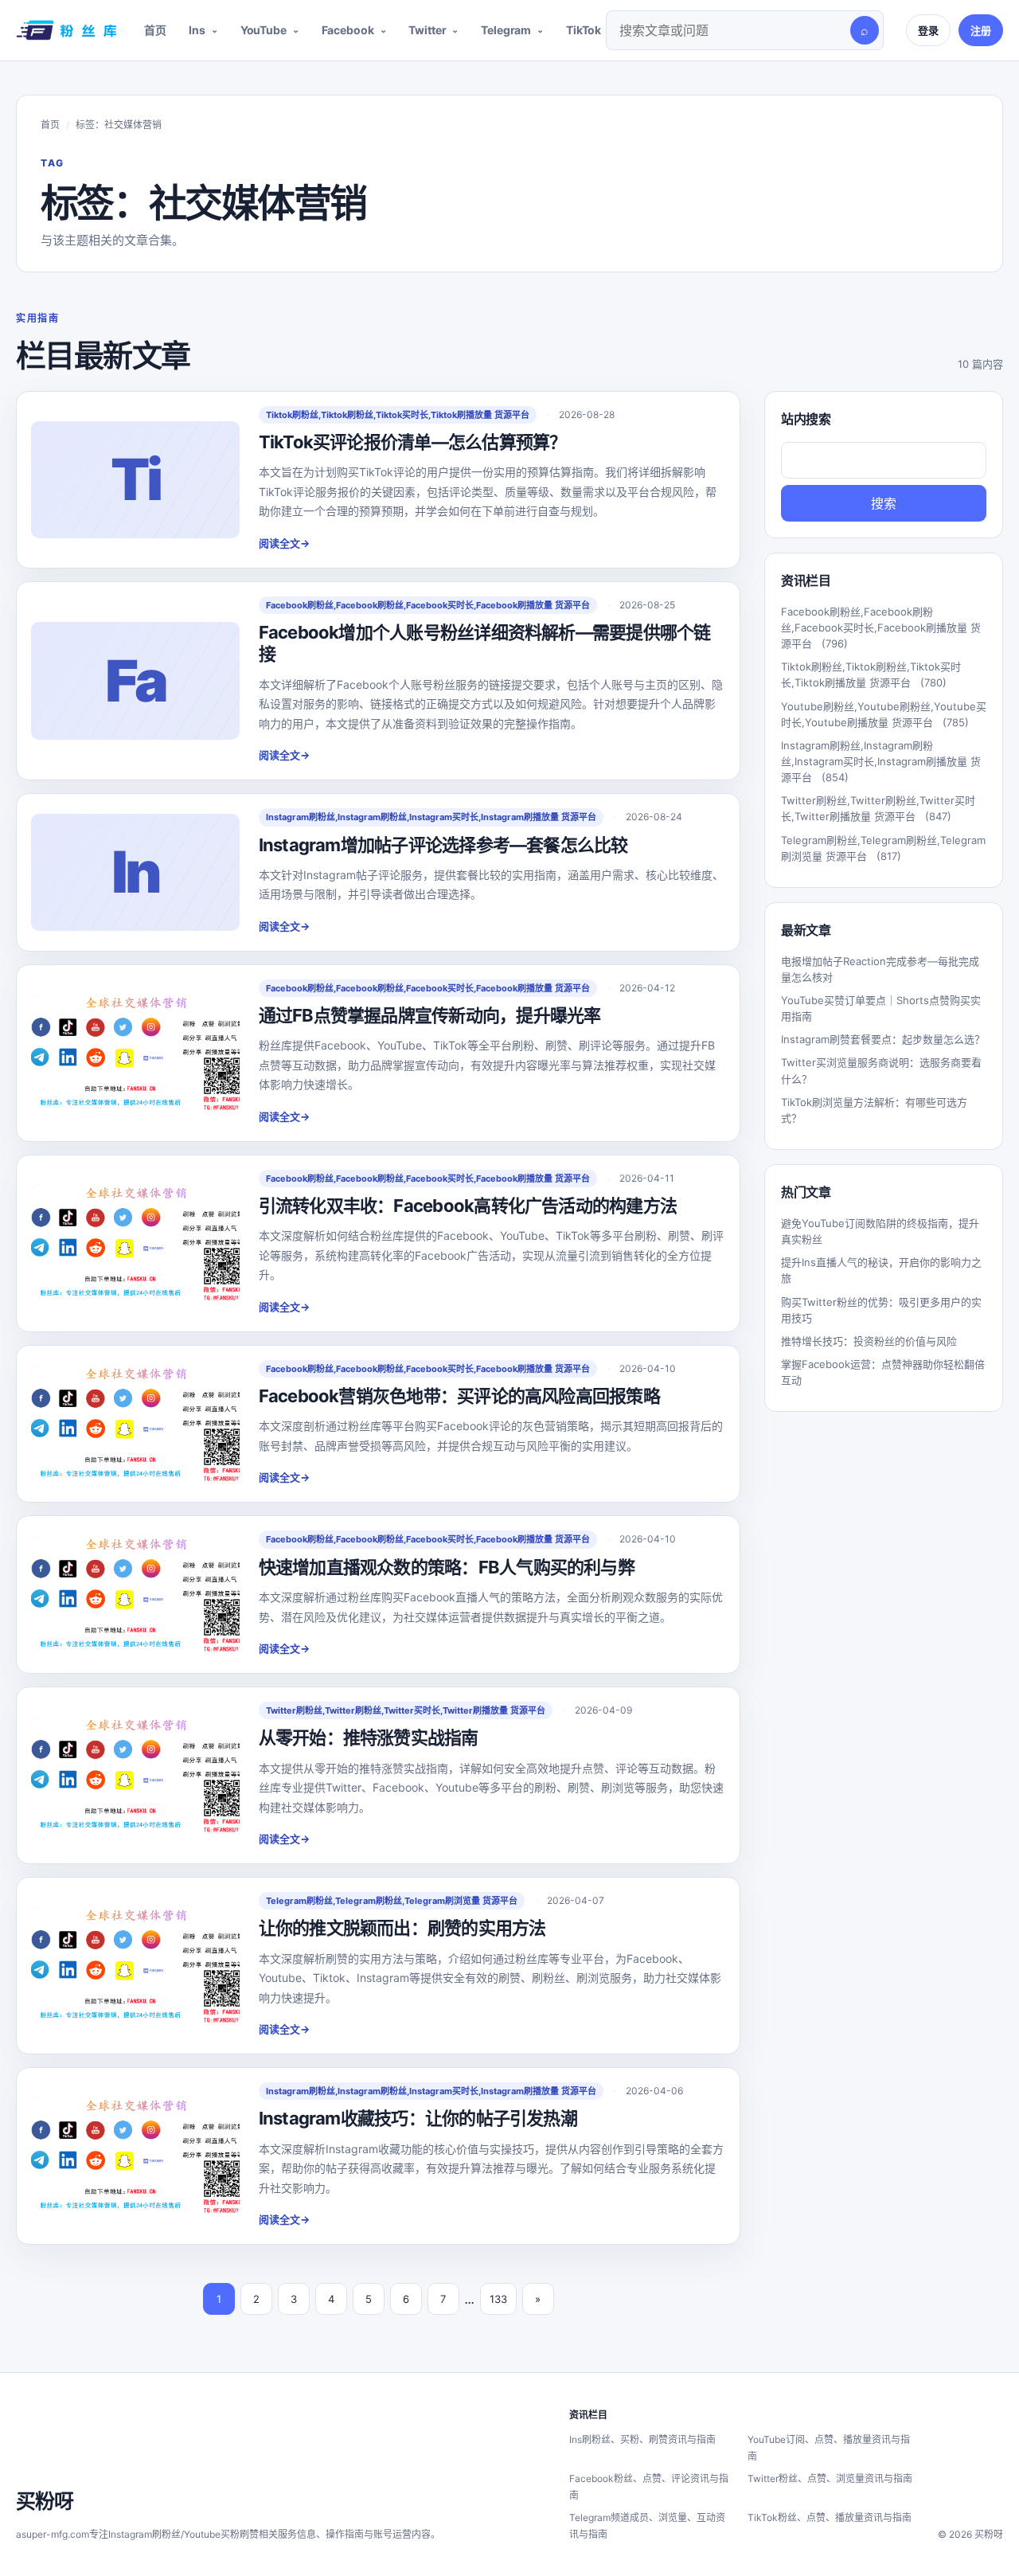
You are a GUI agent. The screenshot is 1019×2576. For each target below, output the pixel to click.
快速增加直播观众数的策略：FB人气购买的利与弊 (447, 1567)
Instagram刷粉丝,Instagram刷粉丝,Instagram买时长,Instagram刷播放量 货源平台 (431, 817)
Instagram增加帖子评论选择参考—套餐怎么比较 (443, 845)
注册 (981, 30)
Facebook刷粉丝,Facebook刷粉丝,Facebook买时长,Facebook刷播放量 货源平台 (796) (881, 627)
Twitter (427, 30)
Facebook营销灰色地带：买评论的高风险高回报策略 (459, 1396)
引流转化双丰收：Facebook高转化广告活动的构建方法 (468, 1206)
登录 (928, 30)
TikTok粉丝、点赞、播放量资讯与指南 (830, 2517)
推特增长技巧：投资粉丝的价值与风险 (869, 1341)
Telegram (506, 30)
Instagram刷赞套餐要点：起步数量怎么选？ (883, 1039)
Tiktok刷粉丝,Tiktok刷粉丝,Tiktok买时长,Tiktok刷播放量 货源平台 (398, 415)
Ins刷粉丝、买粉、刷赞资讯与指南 (642, 2439)
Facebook (348, 30)
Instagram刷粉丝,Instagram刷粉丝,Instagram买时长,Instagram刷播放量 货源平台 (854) (881, 761)
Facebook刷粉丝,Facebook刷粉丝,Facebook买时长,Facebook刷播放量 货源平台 (428, 605)
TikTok (584, 30)
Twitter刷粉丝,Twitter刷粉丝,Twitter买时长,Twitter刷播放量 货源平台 (406, 1710)
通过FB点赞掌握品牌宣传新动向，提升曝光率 (430, 1015)
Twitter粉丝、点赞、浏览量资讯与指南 (830, 2478)
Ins (197, 30)
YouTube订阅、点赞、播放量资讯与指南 (829, 2448)
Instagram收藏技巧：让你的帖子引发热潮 (418, 2118)
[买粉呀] (64, 30)
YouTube (264, 30)
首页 (155, 30)
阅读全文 (284, 543)
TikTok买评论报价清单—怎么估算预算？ (413, 442)
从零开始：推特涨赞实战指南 (369, 1738)
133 (498, 2299)
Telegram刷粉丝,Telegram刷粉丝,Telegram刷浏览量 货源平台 (392, 1901)
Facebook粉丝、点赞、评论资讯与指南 (649, 2487)
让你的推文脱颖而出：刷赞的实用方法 (402, 1928)
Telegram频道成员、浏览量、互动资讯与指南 (647, 2526)
